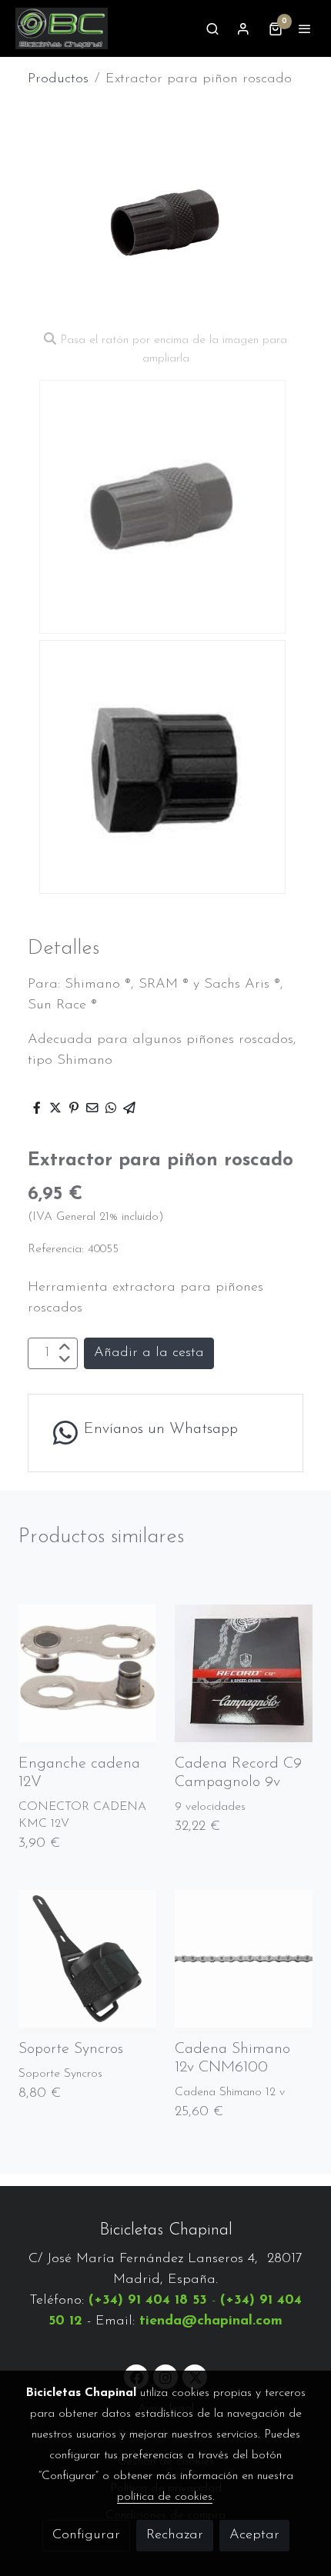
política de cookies (165, 2497)
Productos (58, 79)
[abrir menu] (305, 28)
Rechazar (175, 2535)
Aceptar (254, 2535)
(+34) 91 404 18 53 (148, 2301)
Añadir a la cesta (149, 1353)
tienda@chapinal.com (211, 2321)
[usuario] (243, 28)
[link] (62, 28)
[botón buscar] (212, 28)
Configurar (86, 2535)
